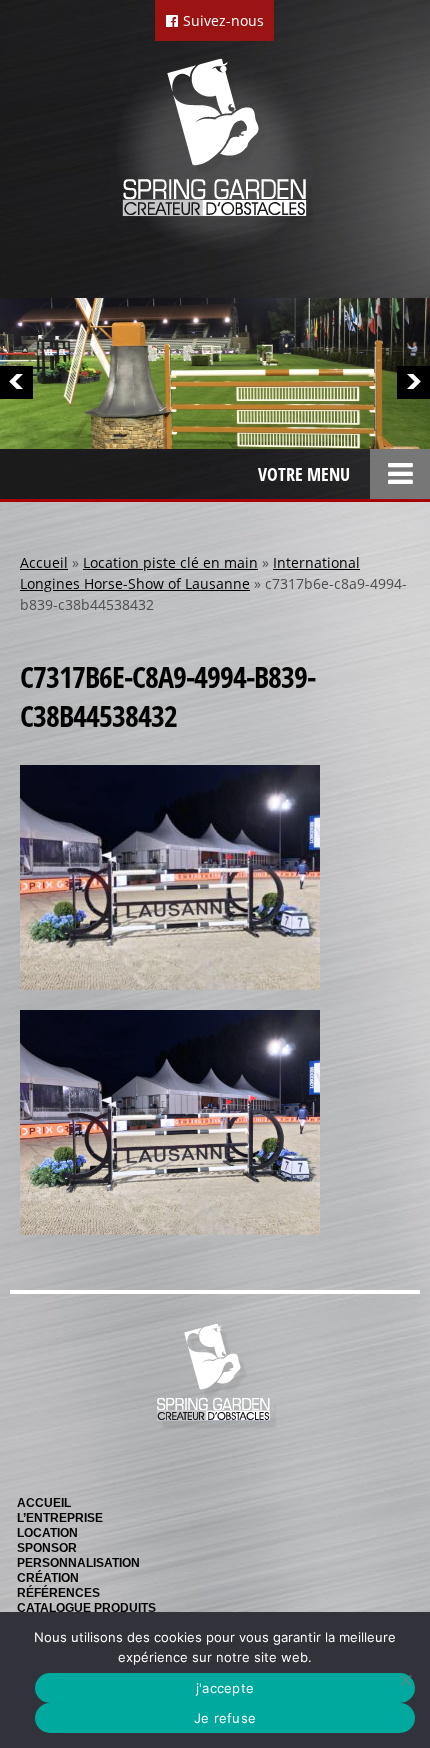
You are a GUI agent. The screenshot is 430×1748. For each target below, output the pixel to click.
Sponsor (47, 1548)
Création (48, 1578)
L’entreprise (60, 1518)
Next (413, 382)
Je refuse (225, 1718)
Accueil (44, 562)
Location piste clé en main (170, 562)
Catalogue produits (86, 1608)
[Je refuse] (405, 1680)
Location (47, 1533)
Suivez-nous (221, 20)
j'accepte (225, 1688)
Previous (16, 382)
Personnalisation (78, 1563)
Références (58, 1593)
